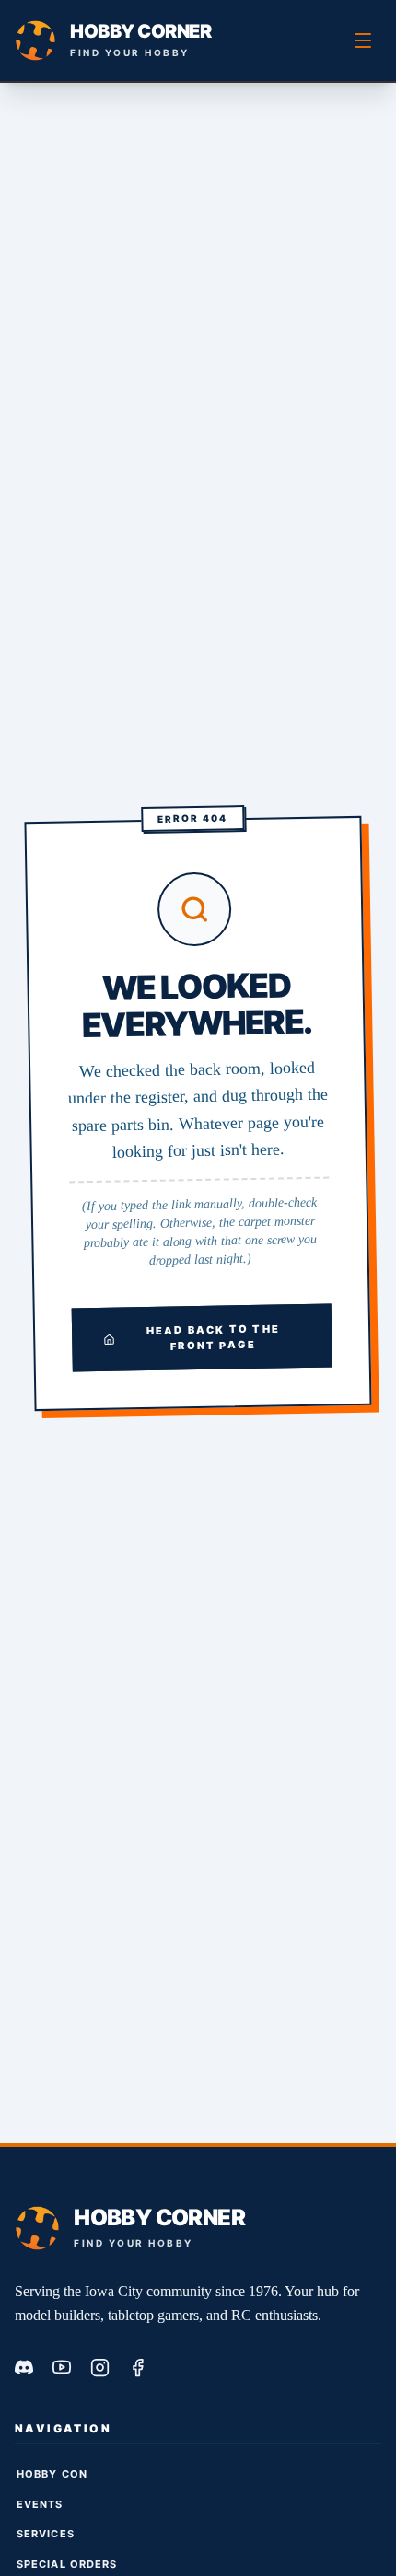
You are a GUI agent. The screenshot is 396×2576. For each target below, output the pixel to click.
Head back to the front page (213, 1337)
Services (46, 2534)
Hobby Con (52, 2474)
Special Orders (67, 2564)
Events (40, 2504)
